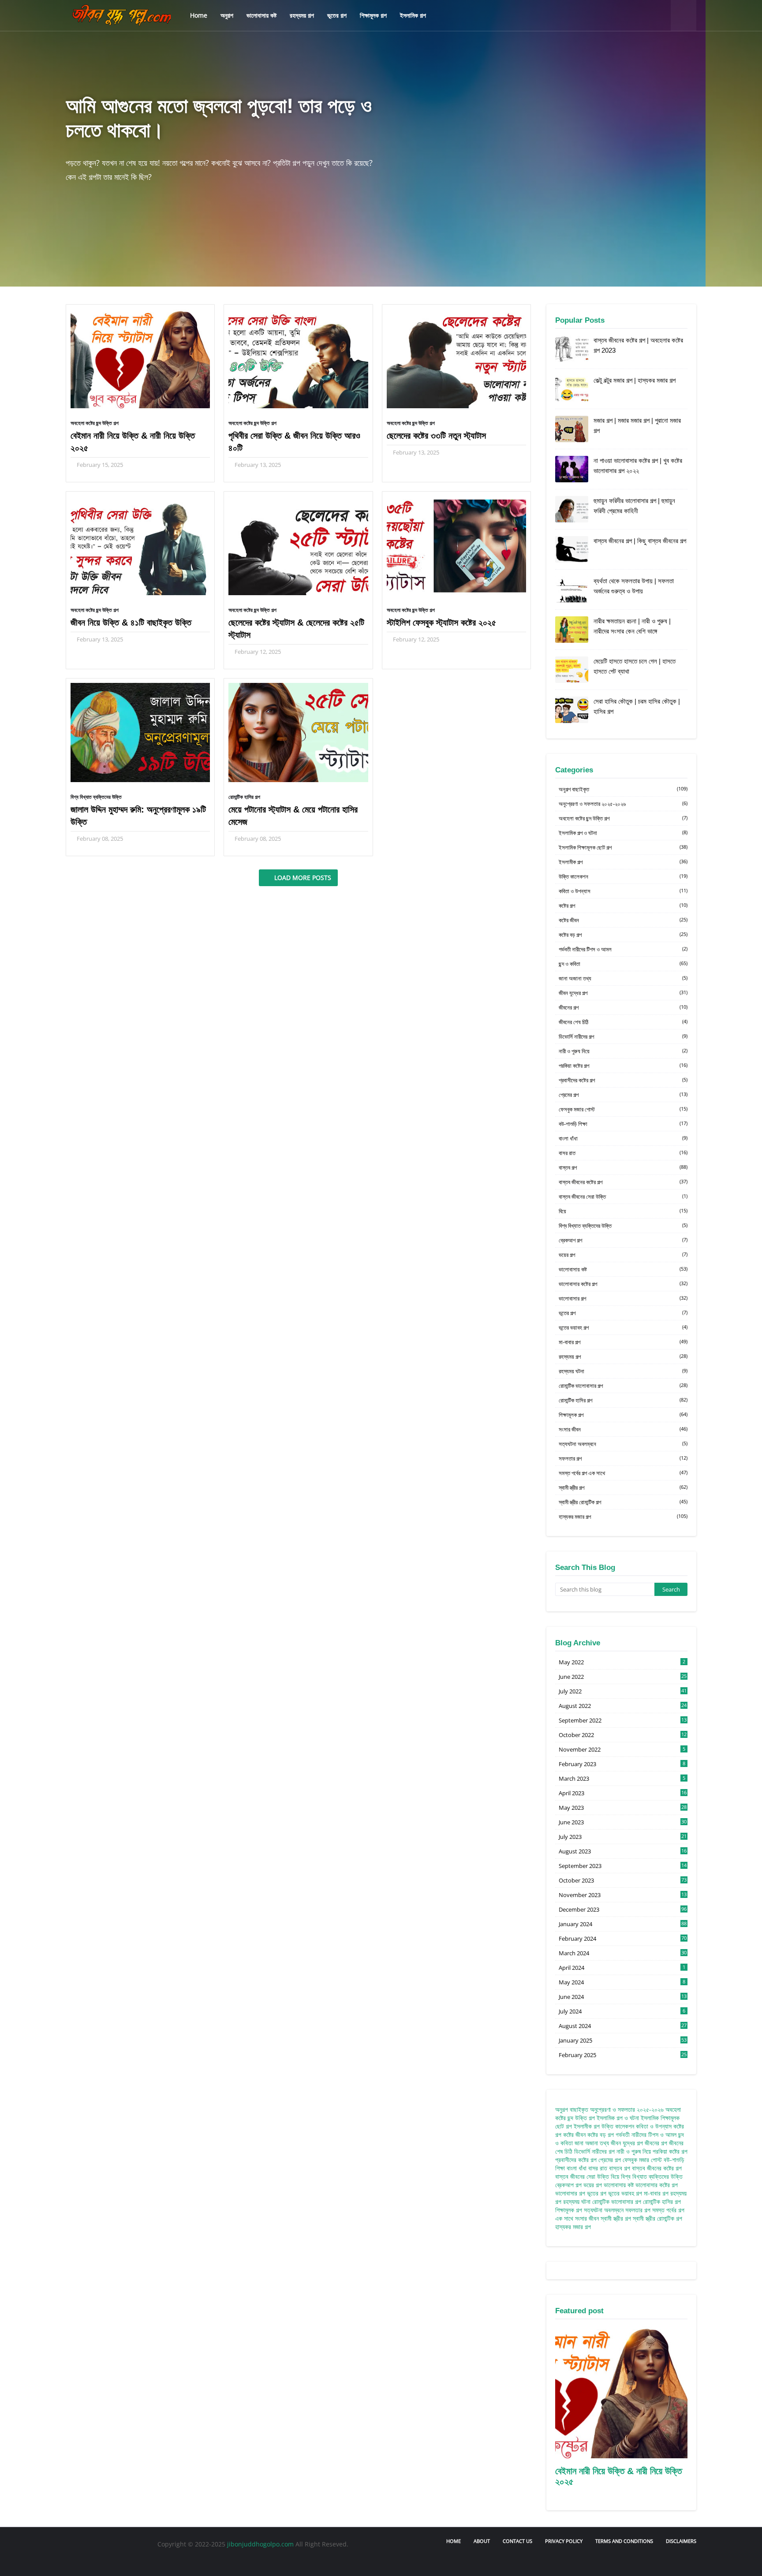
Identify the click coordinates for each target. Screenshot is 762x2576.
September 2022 (623, 1720)
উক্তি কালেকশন (623, 876)
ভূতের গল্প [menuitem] (337, 15)
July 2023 (623, 1837)
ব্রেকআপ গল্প (623, 1240)
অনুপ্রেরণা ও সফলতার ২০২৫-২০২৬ (623, 804)
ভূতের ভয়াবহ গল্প (623, 1327)
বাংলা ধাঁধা (623, 1138)
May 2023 (623, 1808)
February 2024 (623, 1939)
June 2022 (623, 1677)
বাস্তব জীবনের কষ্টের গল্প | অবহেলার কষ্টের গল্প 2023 (638, 345)
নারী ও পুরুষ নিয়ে (623, 1051)
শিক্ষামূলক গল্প (623, 1415)
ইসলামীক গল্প (623, 862)
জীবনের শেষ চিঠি (623, 1022)
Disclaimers (681, 2541)
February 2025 (623, 2055)
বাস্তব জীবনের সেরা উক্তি (623, 1197)
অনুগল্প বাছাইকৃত (623, 789)
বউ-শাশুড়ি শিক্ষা (623, 1124)
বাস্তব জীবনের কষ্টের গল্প (623, 1182)
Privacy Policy (564, 2541)
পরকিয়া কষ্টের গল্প (623, 1066)
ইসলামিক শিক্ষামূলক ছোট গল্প (623, 847)
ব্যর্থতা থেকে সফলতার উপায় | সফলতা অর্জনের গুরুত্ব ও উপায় (634, 586)
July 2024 (622, 2011)
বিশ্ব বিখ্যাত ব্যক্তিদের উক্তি (96, 797)
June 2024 (623, 1997)
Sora (102, 2562)
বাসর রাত (623, 1153)
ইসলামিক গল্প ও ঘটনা (623, 833)
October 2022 (623, 1735)
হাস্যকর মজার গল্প (623, 1517)
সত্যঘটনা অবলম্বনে (623, 1444)
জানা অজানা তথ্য (623, 978)
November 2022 (622, 1749)
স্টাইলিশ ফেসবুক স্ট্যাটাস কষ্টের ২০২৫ (441, 623)
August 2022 (623, 1706)
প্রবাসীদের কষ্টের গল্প (623, 1080)
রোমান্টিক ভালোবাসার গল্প (623, 1386)
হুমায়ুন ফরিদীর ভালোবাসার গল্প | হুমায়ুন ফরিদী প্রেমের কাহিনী (634, 506)
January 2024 (623, 1924)
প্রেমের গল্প (623, 1095)
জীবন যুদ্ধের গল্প (623, 993)
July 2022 (623, 1691)
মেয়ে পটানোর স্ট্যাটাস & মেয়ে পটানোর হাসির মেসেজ (293, 816)
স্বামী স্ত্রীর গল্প (623, 1487)
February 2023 (622, 1764)
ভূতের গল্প (623, 1313)
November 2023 (623, 1895)
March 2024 (623, 1953)
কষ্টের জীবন (623, 920)
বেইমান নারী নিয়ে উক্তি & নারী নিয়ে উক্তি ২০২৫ (133, 442)
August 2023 (623, 1851)
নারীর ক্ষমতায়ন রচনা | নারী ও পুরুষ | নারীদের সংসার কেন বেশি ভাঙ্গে (632, 626)
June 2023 (623, 1822)
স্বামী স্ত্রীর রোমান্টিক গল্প (623, 1502)
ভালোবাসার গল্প (623, 1298)
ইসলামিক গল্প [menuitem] (413, 15)
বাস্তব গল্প (623, 1167)
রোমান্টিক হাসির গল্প (244, 797)
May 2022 (622, 1662)
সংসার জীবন (623, 1429)
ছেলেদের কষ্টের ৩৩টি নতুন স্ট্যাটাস (436, 436)
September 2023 (623, 1866)
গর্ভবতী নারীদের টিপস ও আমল (623, 949)
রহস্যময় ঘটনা (623, 1371)
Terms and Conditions (624, 2541)
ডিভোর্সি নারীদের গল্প (623, 1036)
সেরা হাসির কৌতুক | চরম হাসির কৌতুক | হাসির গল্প (637, 706)
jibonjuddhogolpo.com (260, 2544)
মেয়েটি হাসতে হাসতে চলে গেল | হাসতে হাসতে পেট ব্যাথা (635, 666)
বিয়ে (623, 1211)
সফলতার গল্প (623, 1458)
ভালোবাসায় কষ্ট (623, 1269)
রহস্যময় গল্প (623, 1357)
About (482, 2541)
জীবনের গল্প (623, 1007)
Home (454, 2541)
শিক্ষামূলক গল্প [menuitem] (373, 15)
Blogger (162, 2562)
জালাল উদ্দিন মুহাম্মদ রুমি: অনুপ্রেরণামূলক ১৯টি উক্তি (138, 816)
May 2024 (622, 1982)
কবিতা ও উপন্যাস (623, 891)
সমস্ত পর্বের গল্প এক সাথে (623, 1473)
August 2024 (623, 2026)
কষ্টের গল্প (623, 906)
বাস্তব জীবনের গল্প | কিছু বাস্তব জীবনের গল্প (640, 541)
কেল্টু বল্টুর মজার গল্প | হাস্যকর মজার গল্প (635, 380)
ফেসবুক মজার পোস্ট (623, 1109)
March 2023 (622, 1778)
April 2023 (623, 1793)
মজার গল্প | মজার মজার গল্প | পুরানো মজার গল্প (637, 425)
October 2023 (623, 1880)
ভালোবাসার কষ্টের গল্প (623, 1284)
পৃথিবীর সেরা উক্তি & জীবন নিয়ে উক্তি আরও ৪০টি (294, 442)
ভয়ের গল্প (623, 1255)
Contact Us (517, 2541)
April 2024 (622, 1968)
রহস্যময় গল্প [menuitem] (302, 15)
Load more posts (302, 878)
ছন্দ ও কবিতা (623, 964)
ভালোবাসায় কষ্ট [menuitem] (261, 15)
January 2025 (623, 2040)
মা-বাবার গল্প (623, 1342)
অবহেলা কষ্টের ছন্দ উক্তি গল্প (95, 423)
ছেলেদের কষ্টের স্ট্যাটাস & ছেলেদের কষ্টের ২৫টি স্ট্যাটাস (296, 629)
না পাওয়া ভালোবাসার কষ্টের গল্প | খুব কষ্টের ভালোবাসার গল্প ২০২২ (638, 466)
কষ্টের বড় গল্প (623, 935)
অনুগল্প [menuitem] (227, 15)
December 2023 (623, 1909)
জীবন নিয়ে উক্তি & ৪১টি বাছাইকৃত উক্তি (131, 623)
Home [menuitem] (199, 15)
